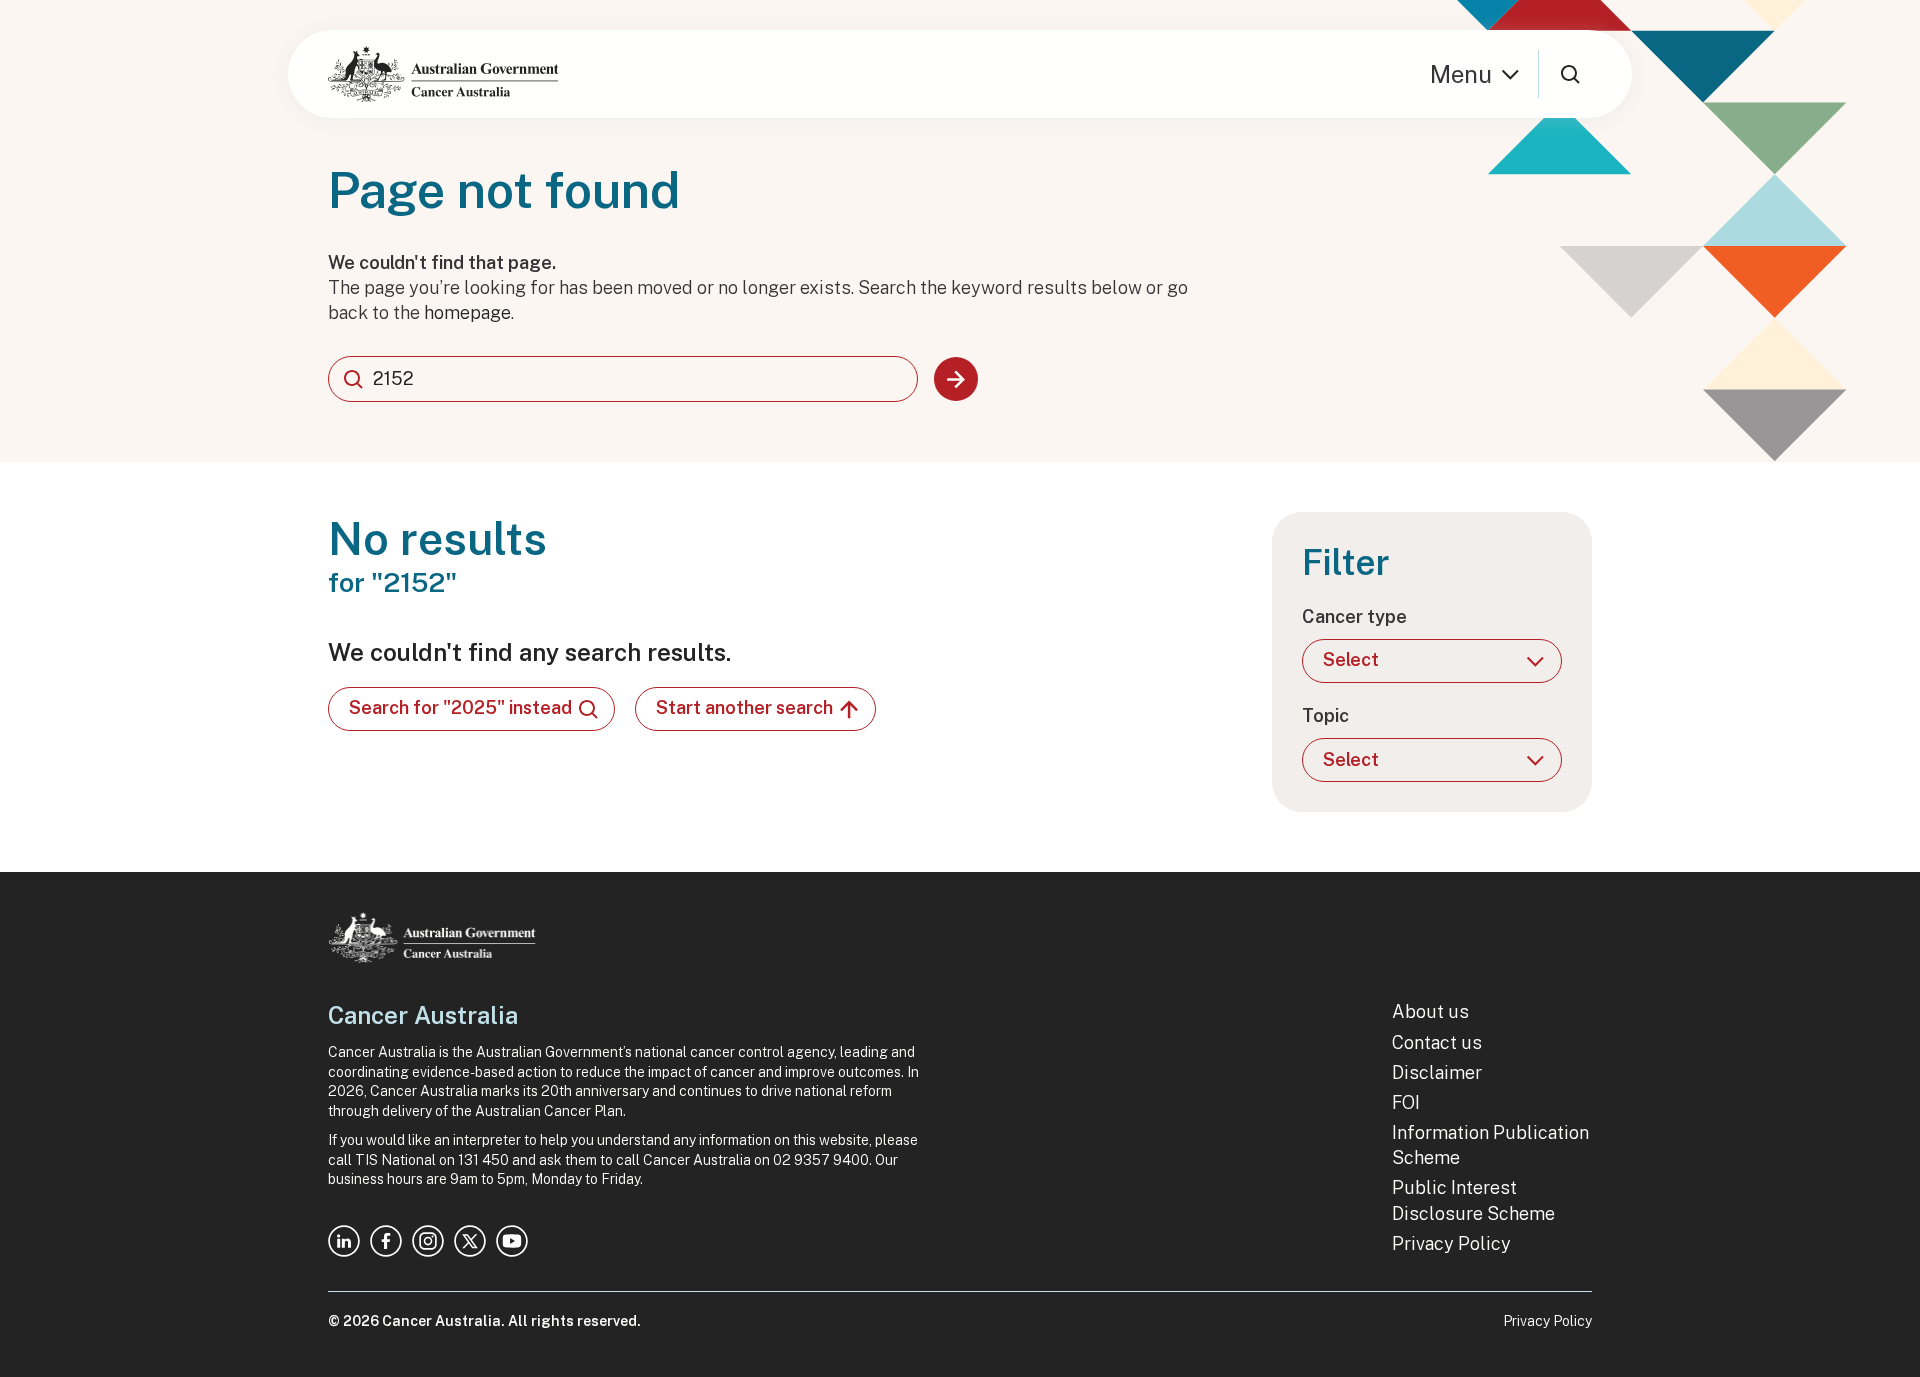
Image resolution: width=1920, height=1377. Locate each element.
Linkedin (344, 1241)
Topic (1325, 715)
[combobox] (623, 379)
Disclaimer (1437, 1072)
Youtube (512, 1241)
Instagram (428, 1241)
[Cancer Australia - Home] (443, 74)
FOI (1406, 1102)
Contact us (1437, 1042)
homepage (467, 312)
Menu (1461, 74)
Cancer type (1354, 616)
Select (1351, 659)
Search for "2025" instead (460, 707)
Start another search (744, 707)
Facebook (386, 1241)
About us (1430, 1011)
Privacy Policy (1451, 1243)
